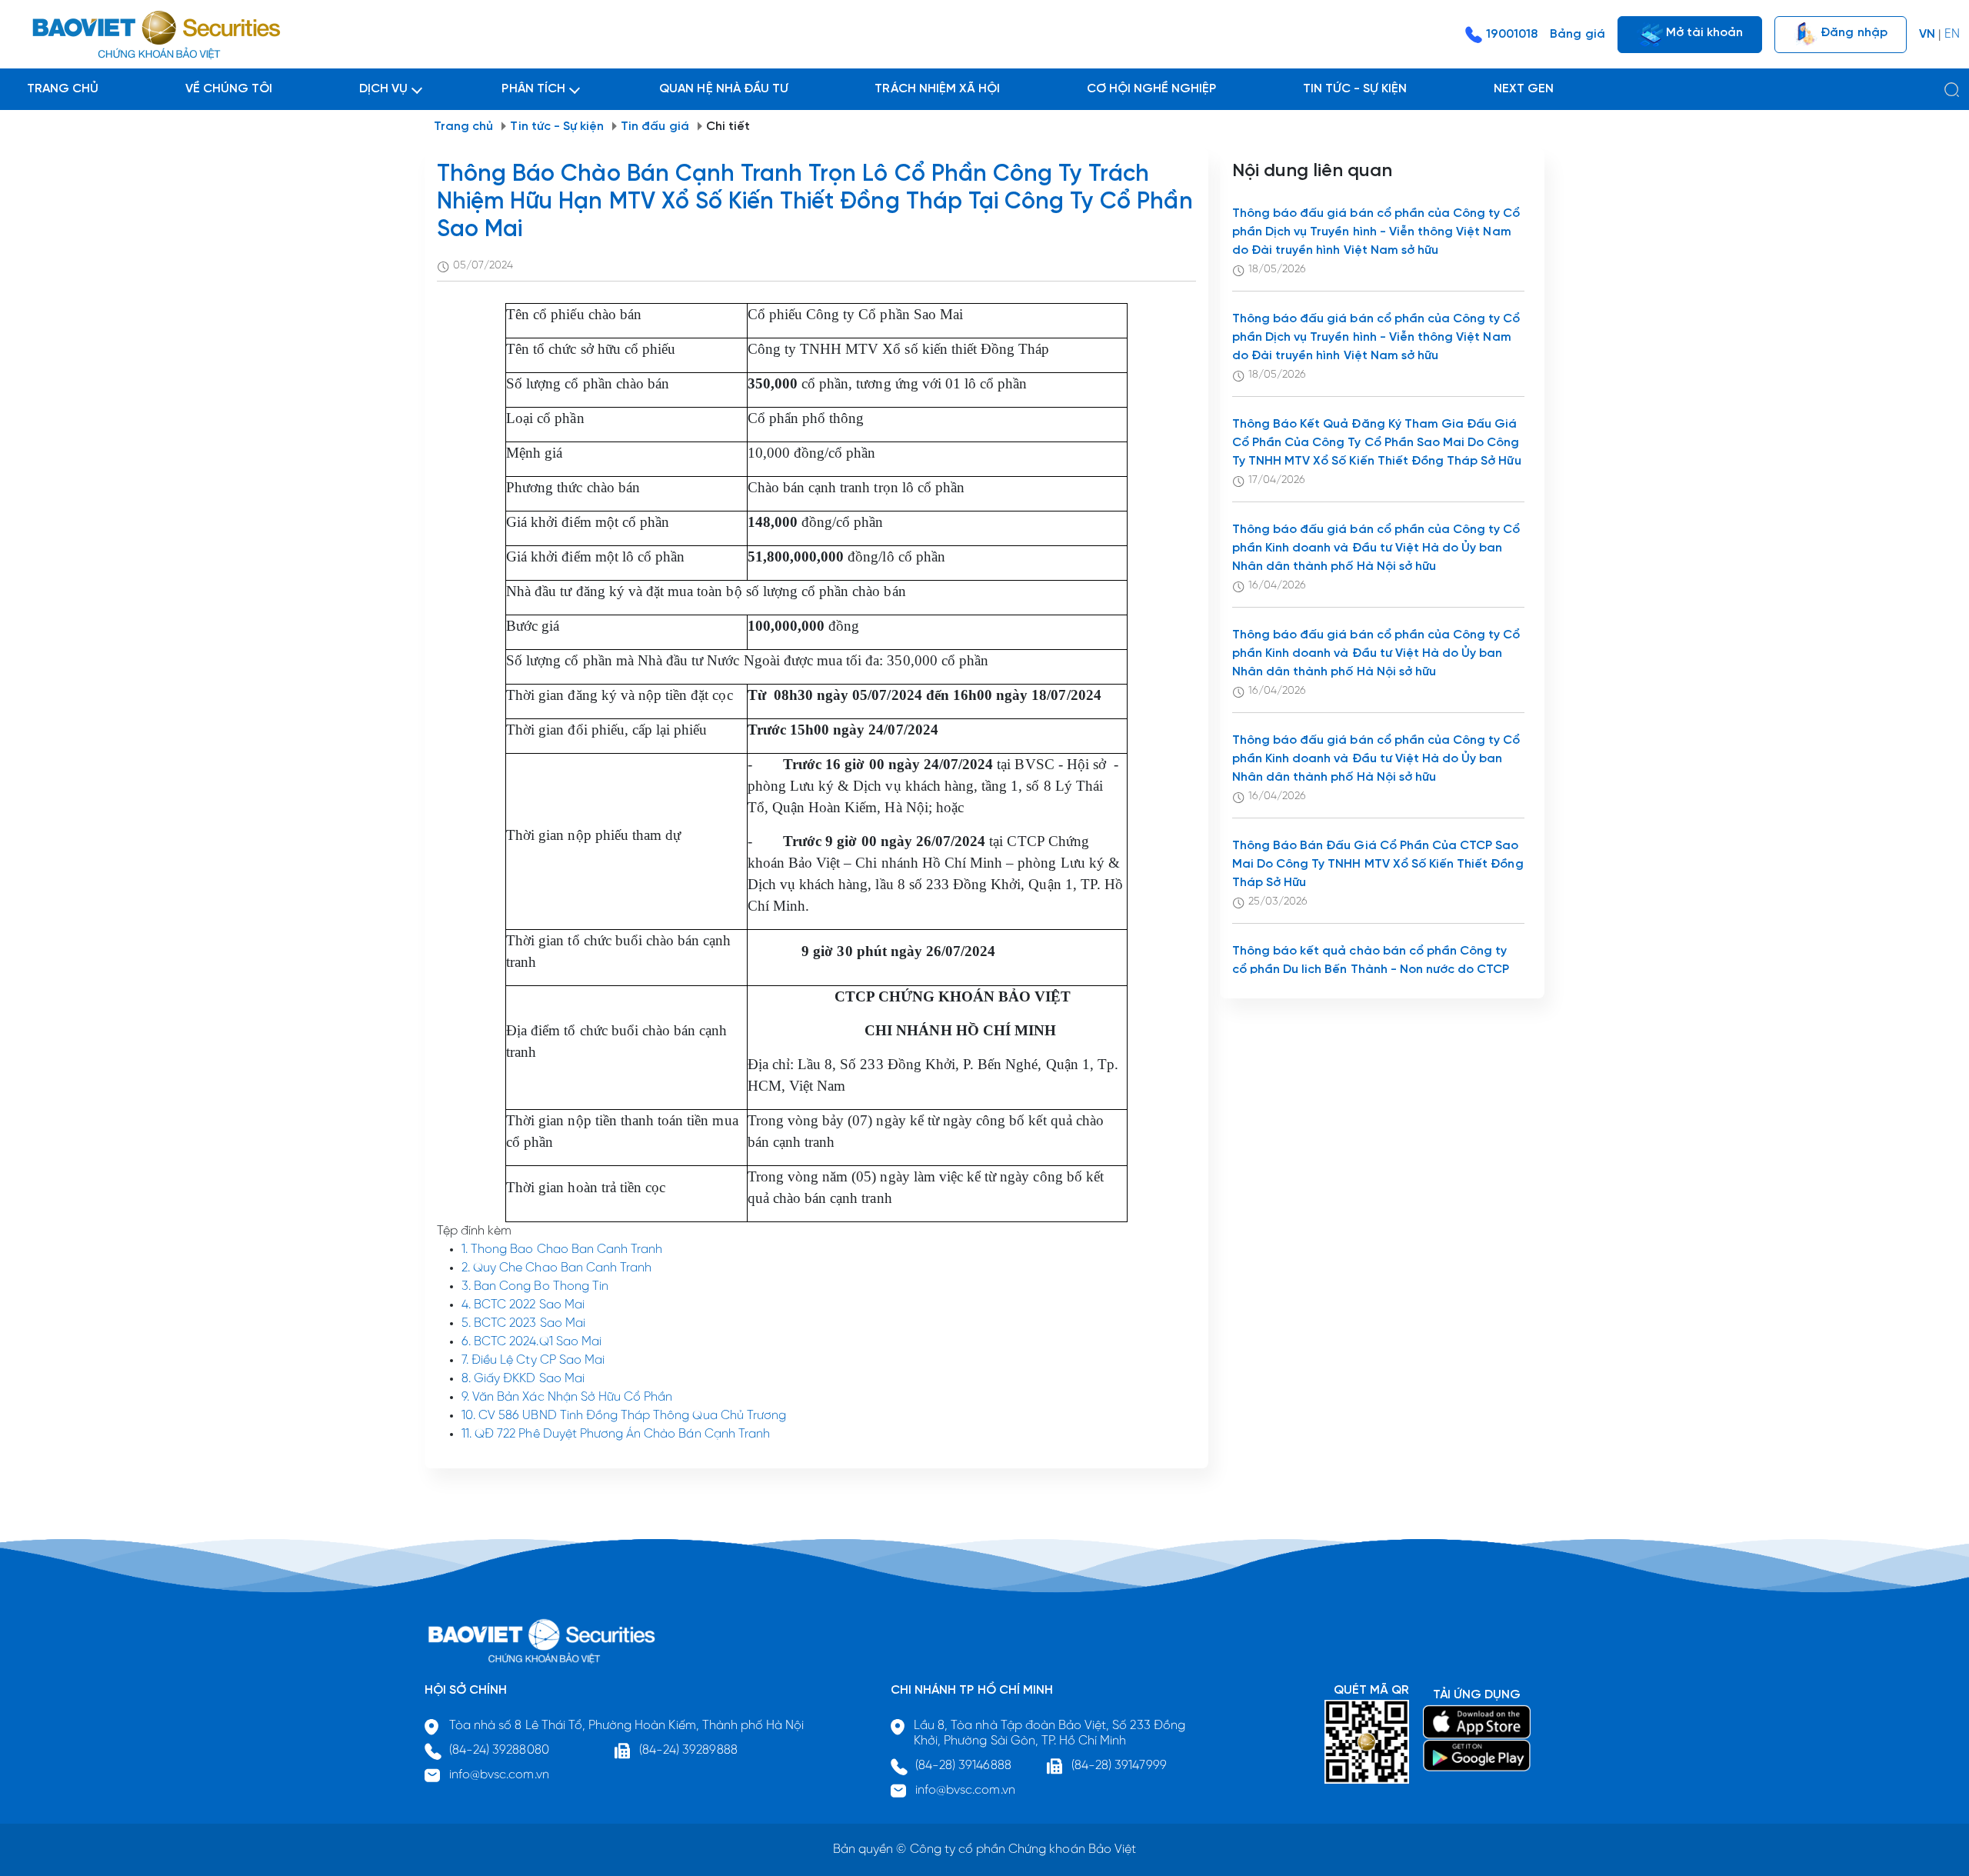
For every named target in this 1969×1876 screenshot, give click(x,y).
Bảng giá (1577, 34)
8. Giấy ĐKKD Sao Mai (523, 1379)
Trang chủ (463, 127)
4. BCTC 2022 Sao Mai (523, 1305)
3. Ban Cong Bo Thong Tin (535, 1286)
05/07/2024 (483, 266)
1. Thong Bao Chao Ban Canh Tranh (562, 1250)
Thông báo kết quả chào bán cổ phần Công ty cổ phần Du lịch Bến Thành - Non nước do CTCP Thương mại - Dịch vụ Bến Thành (1371, 970)
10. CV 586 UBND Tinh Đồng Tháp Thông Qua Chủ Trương (624, 1416)
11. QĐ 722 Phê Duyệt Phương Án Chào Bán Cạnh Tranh (616, 1434)
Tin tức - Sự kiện (557, 127)
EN (1952, 34)
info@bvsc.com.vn (499, 1775)
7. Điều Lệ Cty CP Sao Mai (533, 1360)
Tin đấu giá (655, 127)
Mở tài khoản (1703, 32)
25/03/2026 (1278, 902)
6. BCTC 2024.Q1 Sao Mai (531, 1342)
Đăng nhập (1852, 32)
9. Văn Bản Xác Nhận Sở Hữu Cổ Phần (567, 1397)
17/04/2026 (1277, 480)
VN (1927, 34)
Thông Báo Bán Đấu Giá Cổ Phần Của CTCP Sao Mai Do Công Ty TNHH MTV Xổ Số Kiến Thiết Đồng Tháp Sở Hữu (1378, 864)
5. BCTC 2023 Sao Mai (523, 1323)
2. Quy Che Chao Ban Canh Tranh (556, 1268)
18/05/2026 (1277, 270)
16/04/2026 (1277, 586)
